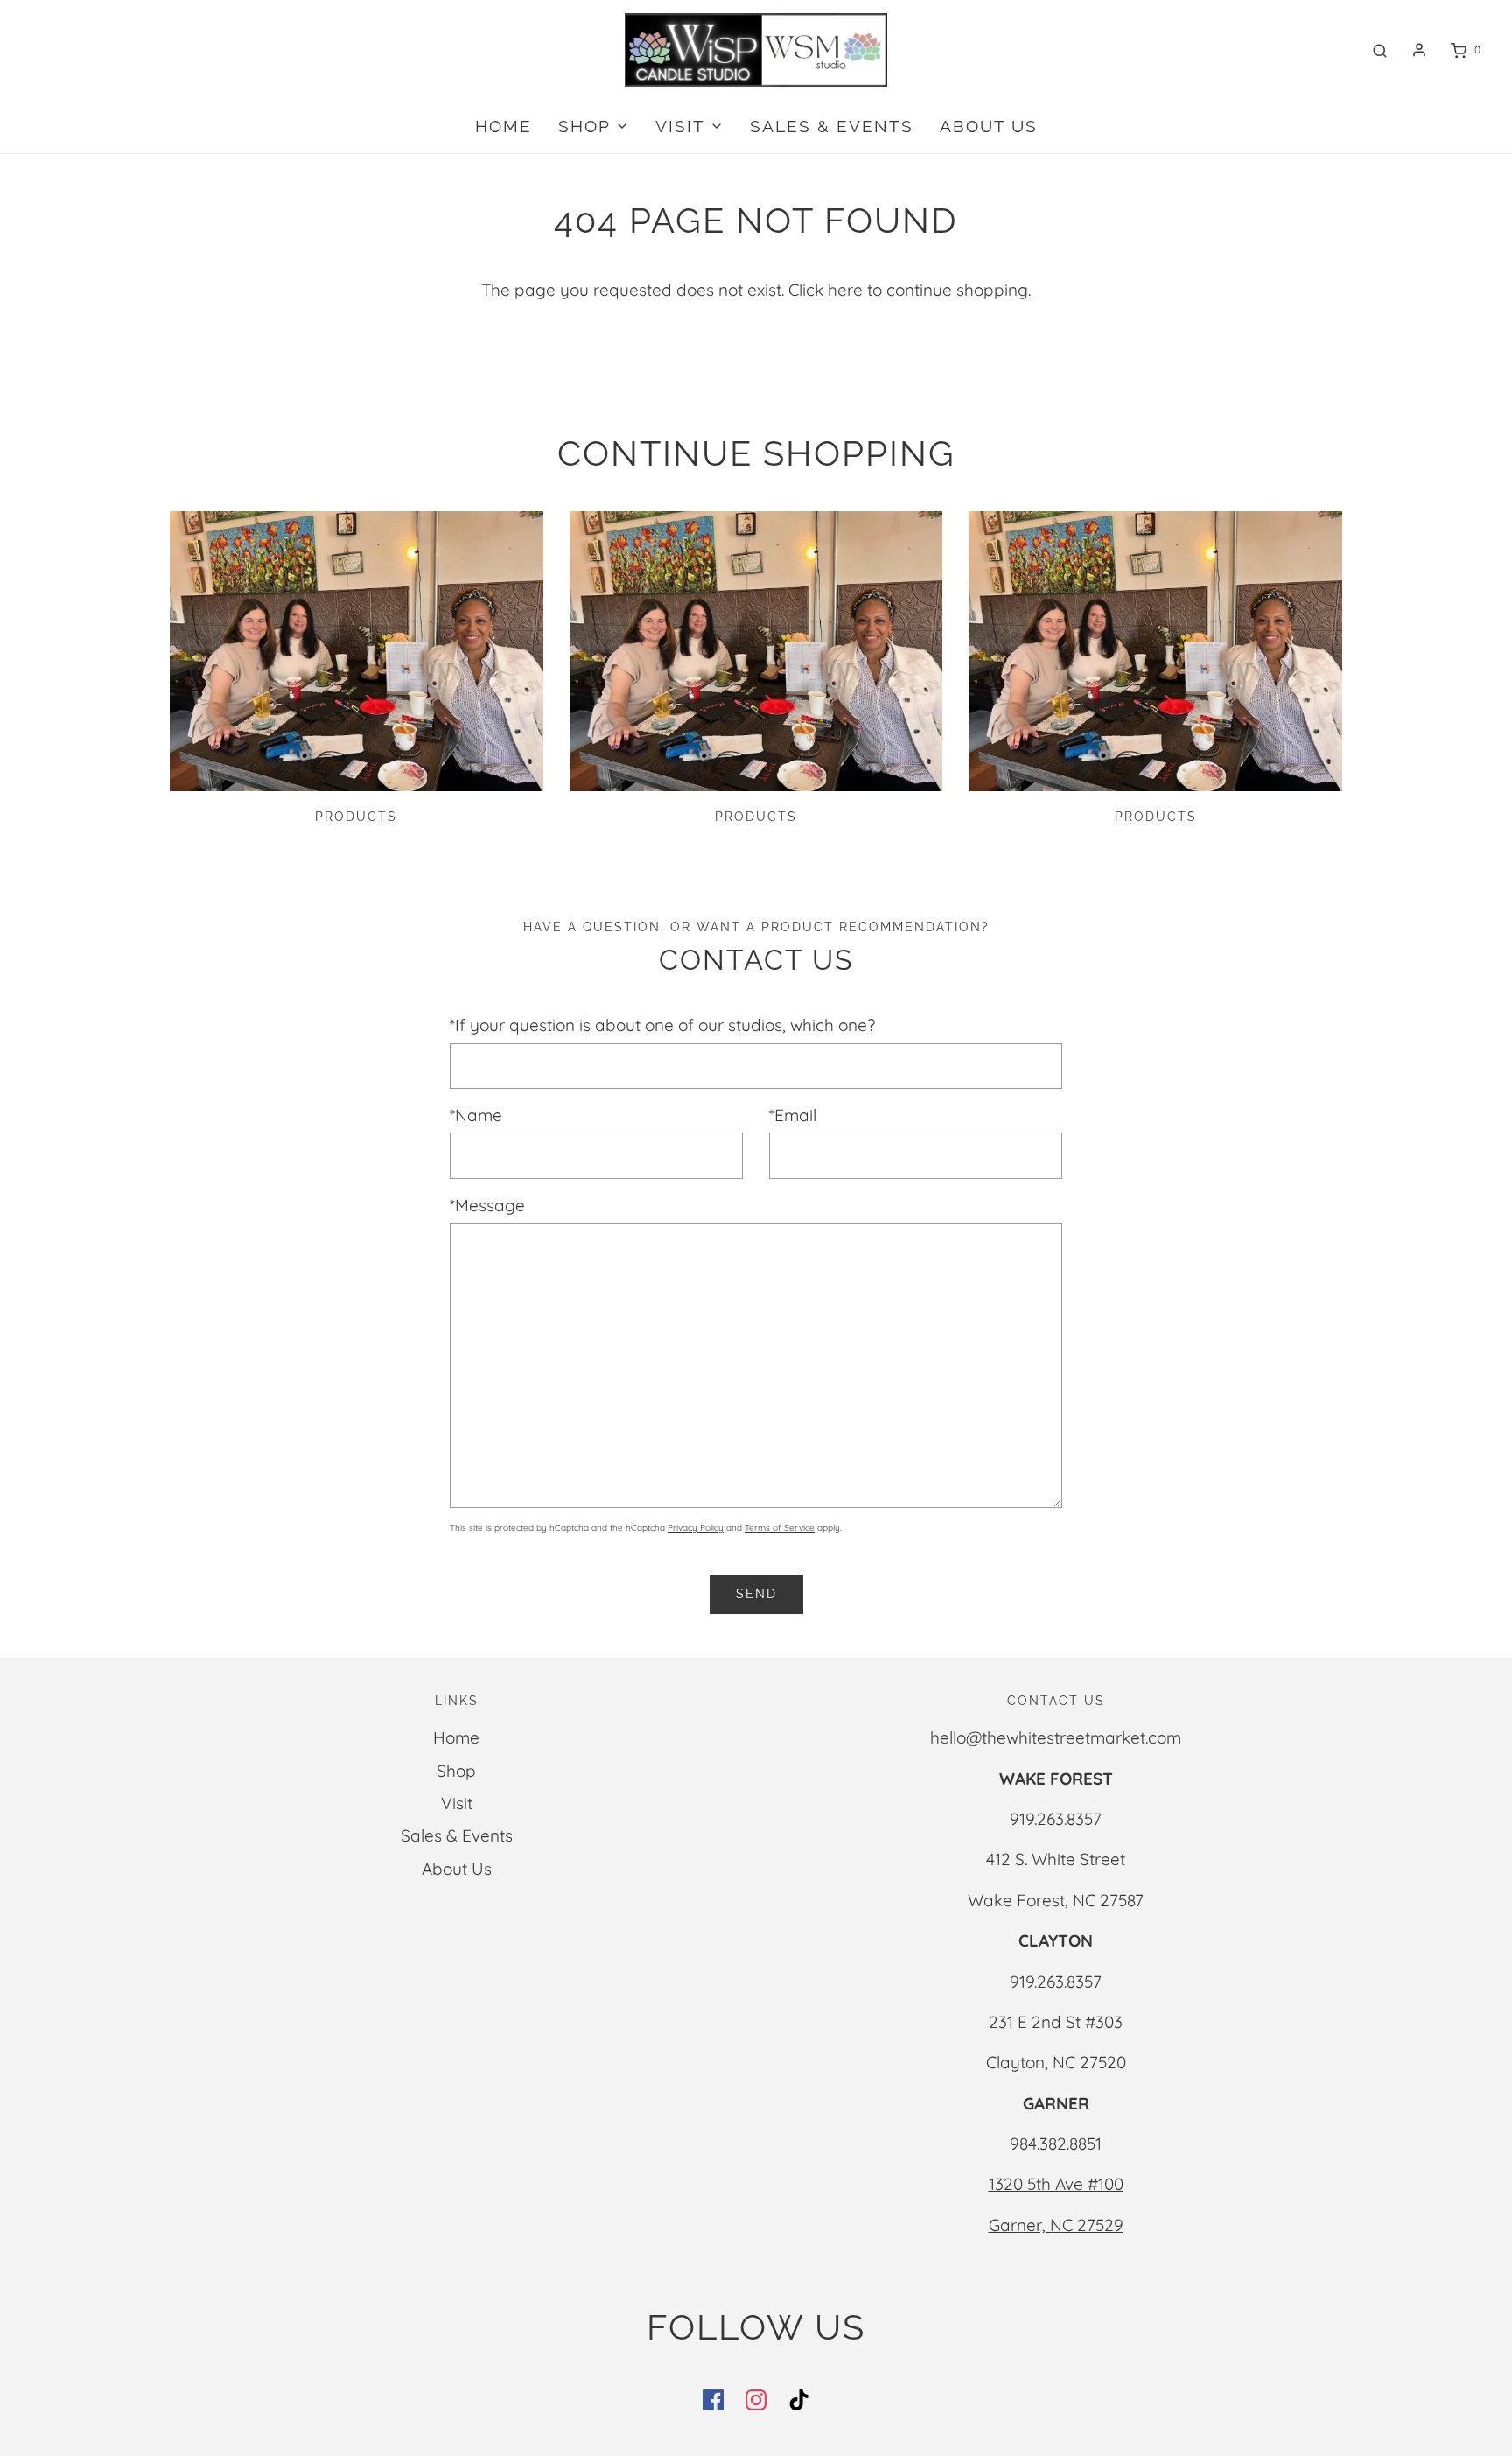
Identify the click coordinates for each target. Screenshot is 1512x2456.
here (845, 290)
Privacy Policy (696, 1528)
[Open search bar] (1380, 50)
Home (504, 126)
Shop (456, 1771)
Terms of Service (780, 1528)
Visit (457, 1803)
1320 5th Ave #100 (1056, 2184)
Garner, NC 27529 (1056, 2225)
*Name (476, 1115)
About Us (989, 126)
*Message (487, 1205)
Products (356, 817)
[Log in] (1419, 50)
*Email (793, 1115)
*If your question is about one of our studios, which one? (662, 1025)
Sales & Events (832, 126)
